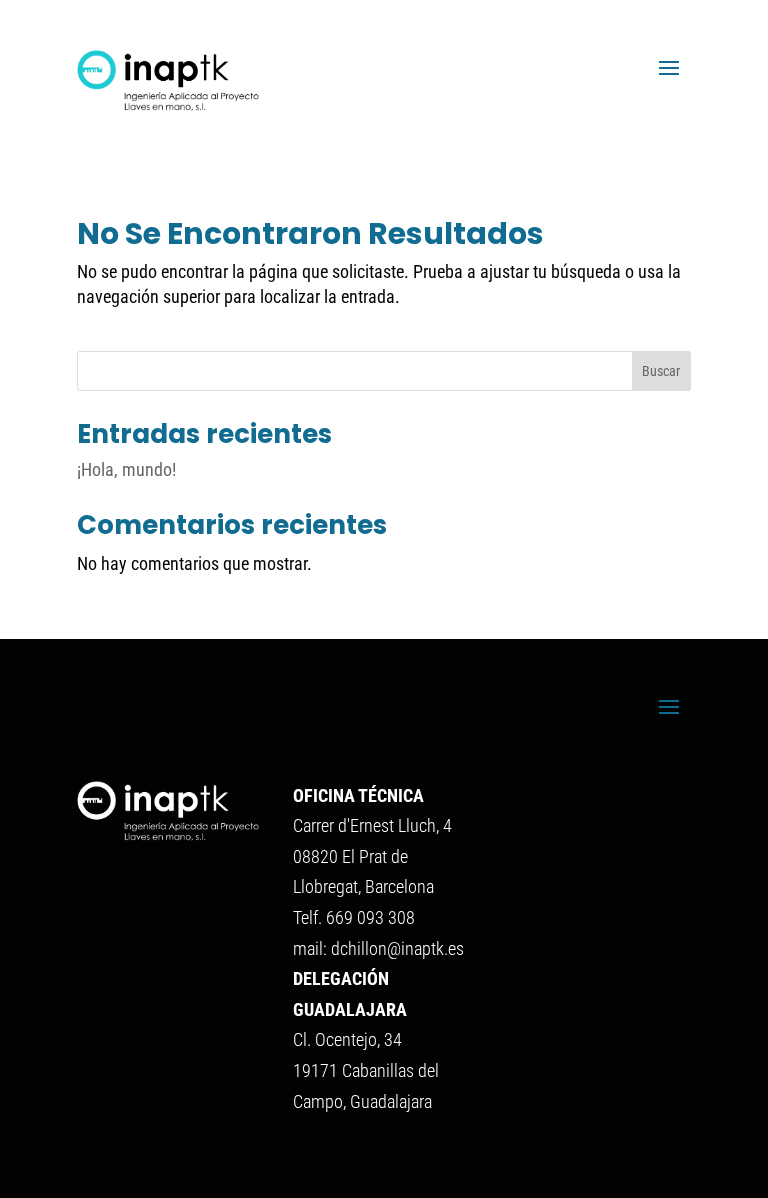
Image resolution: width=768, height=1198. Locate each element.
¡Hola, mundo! (126, 469)
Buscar (661, 371)
